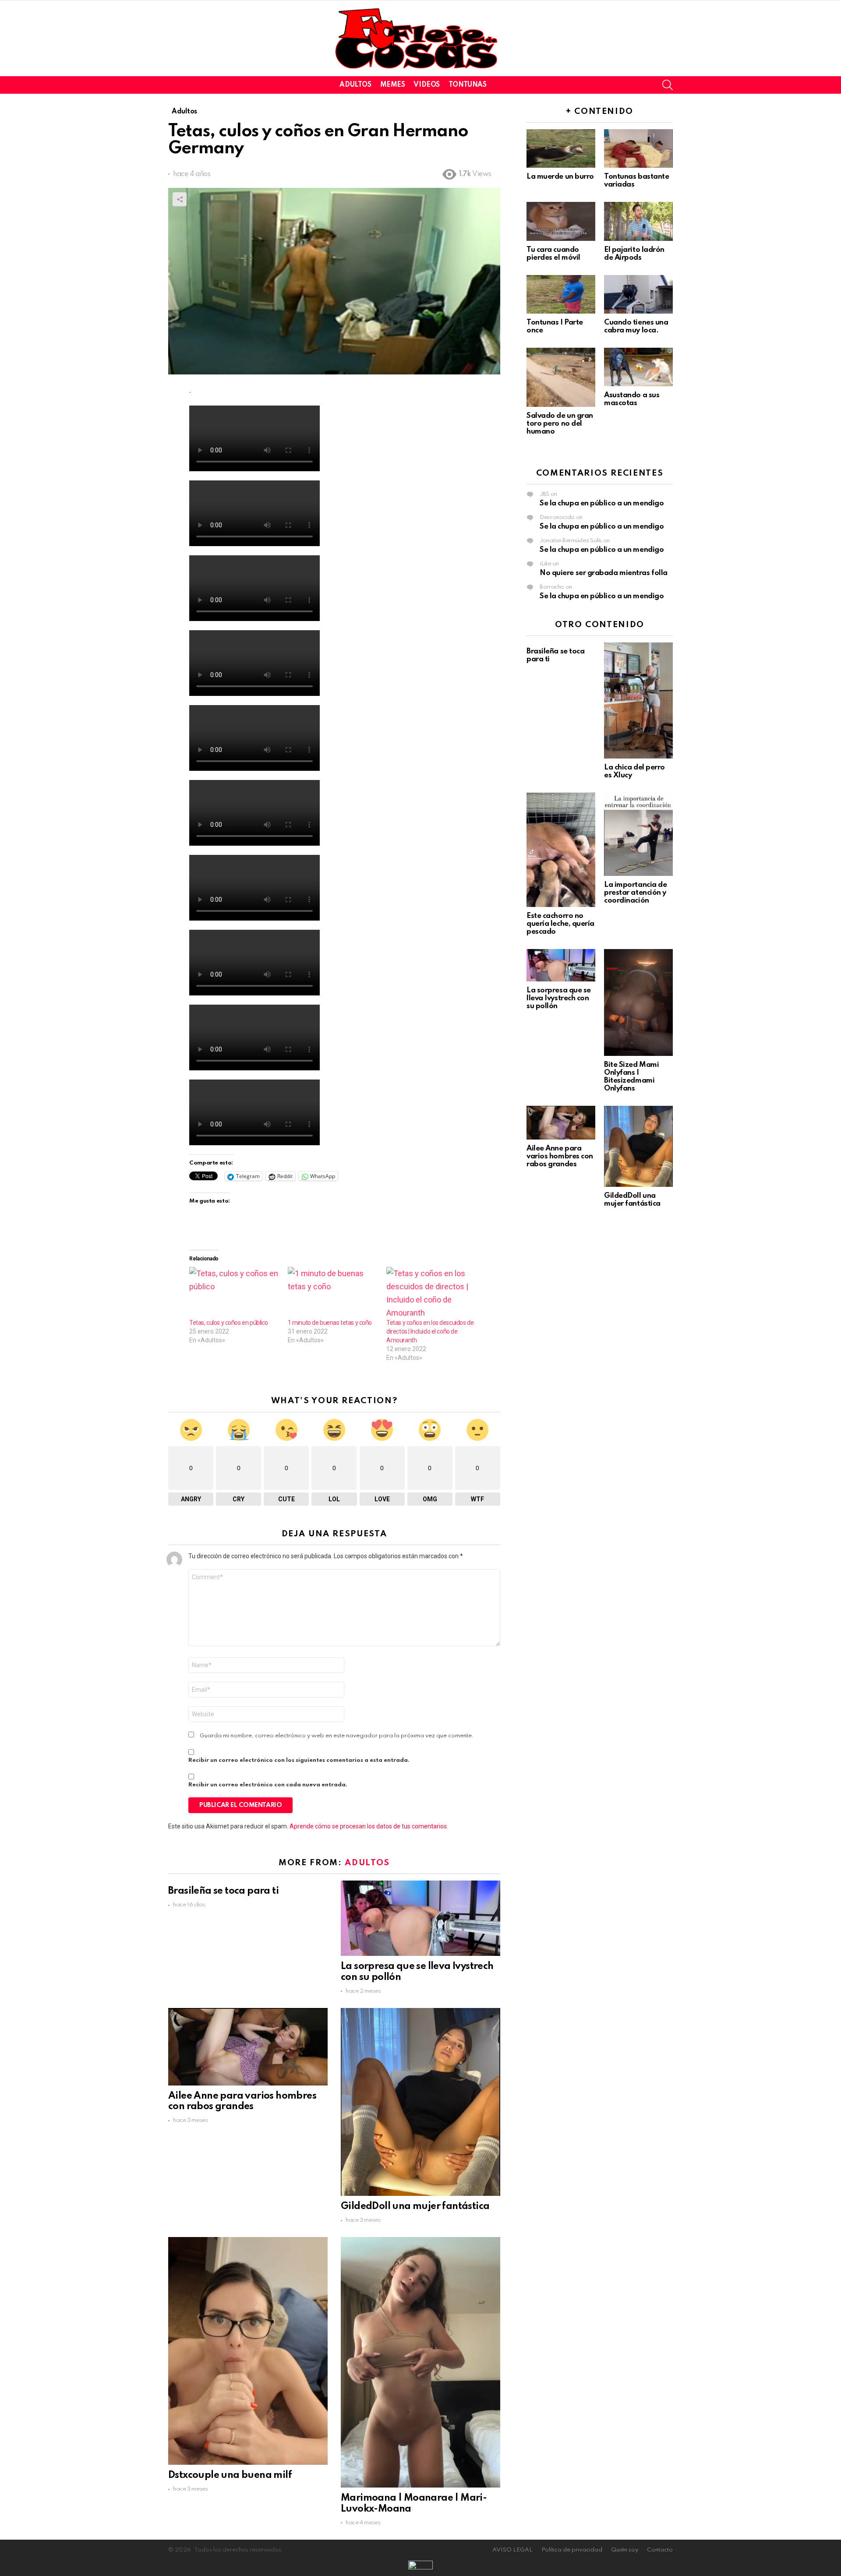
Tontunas (468, 85)
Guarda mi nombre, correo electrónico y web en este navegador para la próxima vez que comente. (337, 1736)
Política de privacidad (572, 2550)
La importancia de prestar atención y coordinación (635, 893)
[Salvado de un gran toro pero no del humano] (561, 377)
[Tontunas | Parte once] (561, 294)
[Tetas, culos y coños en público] (234, 1293)
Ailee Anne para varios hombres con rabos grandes (560, 1156)
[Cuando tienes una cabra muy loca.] (638, 294)
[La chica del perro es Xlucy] (638, 700)
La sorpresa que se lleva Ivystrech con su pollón (559, 998)
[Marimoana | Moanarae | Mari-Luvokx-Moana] (420, 2362)
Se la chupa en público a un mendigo (602, 503)
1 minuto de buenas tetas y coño (330, 1323)
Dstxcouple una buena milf (230, 2475)
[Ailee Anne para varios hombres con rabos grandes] (248, 2047)
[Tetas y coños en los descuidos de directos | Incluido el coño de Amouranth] (431, 1293)
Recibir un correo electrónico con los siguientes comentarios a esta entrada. (299, 1760)
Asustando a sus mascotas (632, 399)
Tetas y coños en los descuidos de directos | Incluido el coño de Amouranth (430, 1331)
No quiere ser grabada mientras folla (604, 573)
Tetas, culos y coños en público (229, 1323)
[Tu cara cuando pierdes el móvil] (561, 221)
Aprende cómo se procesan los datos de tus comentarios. (369, 1826)
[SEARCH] (668, 85)
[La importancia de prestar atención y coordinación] (638, 834)
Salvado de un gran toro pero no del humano (560, 424)
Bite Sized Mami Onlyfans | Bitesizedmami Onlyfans (631, 1077)
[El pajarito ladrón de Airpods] (638, 221)
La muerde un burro (560, 177)
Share (180, 199)
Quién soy (625, 2550)
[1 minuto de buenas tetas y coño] (333, 1293)
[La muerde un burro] (561, 148)
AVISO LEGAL (512, 2550)
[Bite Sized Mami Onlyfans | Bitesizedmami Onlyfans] (638, 1002)
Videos (426, 85)
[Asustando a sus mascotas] (638, 367)
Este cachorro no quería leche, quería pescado (560, 924)
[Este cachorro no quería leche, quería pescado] (561, 850)
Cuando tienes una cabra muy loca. (636, 326)
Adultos (355, 85)
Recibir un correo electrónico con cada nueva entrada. (268, 1785)
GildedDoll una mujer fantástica (415, 2206)
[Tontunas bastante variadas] (638, 148)
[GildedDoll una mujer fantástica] (420, 2102)
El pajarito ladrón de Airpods (634, 254)
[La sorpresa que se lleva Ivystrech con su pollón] (420, 1918)
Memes (393, 85)
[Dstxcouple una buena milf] (248, 2351)
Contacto (660, 2550)
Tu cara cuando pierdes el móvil (553, 254)
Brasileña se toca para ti (223, 1891)
